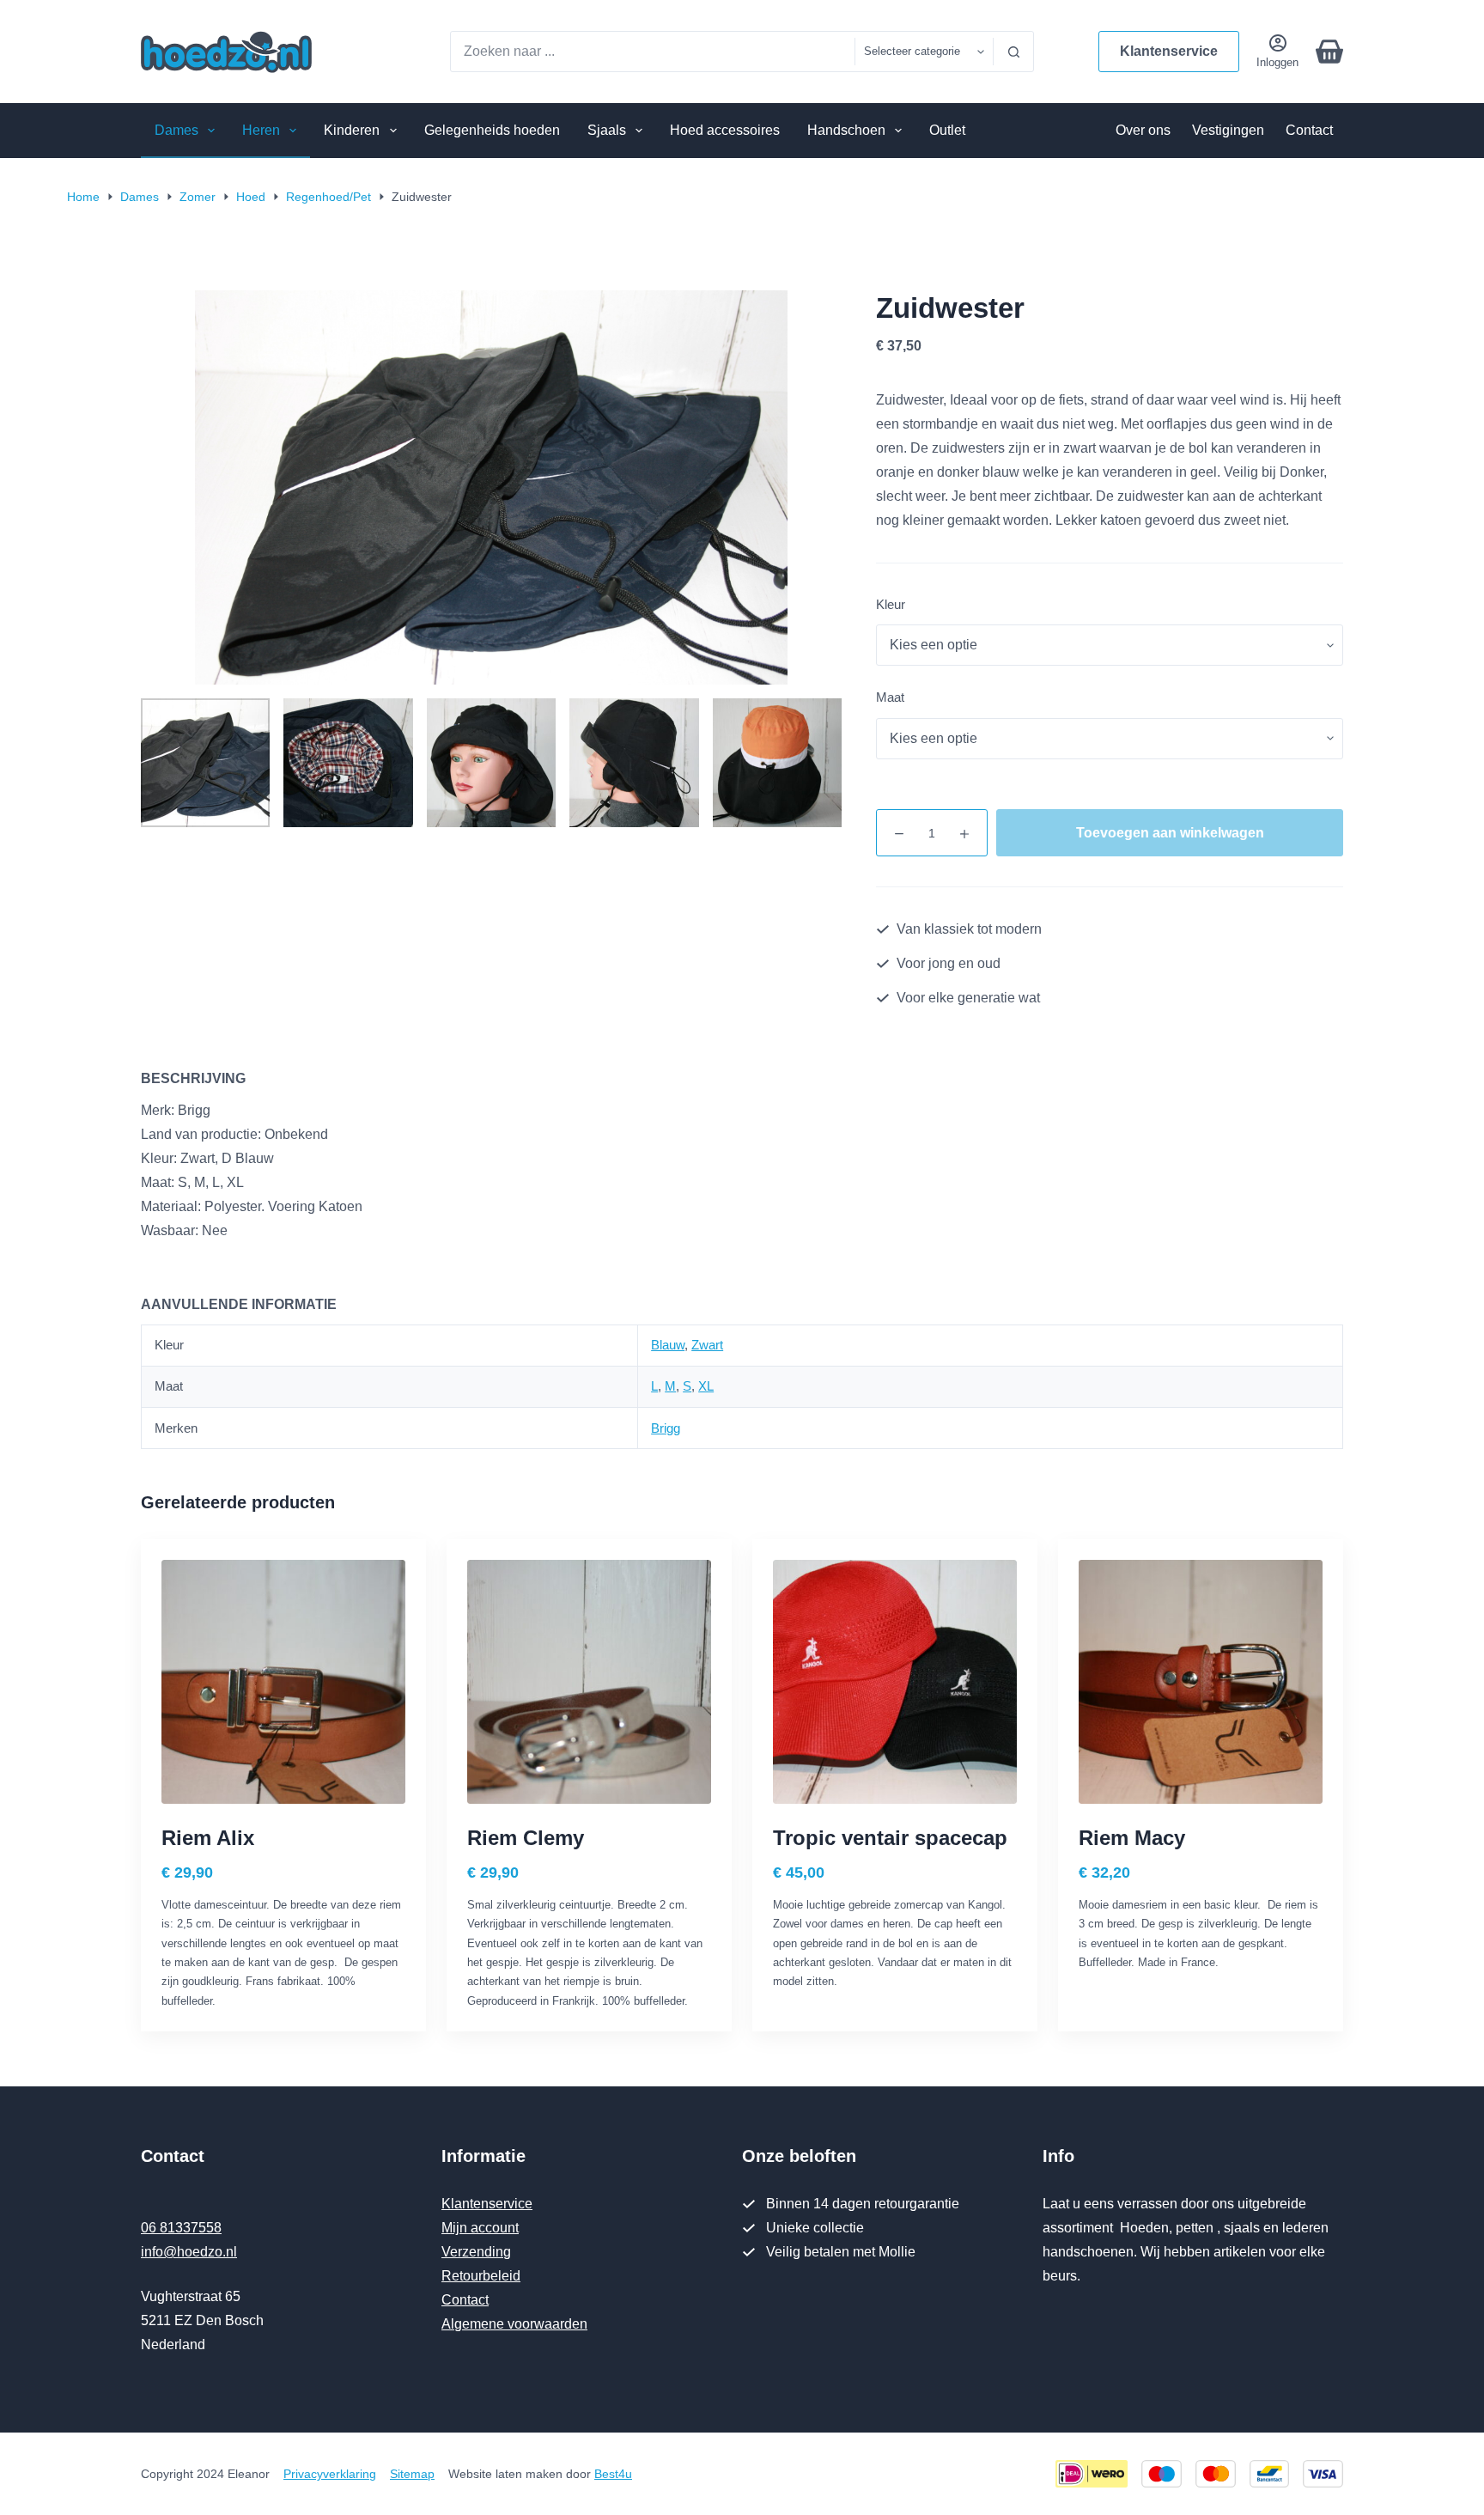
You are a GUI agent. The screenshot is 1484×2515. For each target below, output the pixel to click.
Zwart (707, 1345)
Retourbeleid (481, 2276)
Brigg (666, 1428)
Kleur (891, 604)
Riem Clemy (526, 1838)
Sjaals (607, 130)
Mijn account (480, 2228)
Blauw (668, 1345)
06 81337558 (181, 2228)
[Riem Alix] (283, 1682)
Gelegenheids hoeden (492, 130)
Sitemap (412, 2474)
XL (706, 1386)
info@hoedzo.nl (189, 2252)
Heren (261, 130)
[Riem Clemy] (589, 1682)
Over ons (1143, 130)
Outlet (947, 130)
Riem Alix (208, 1838)
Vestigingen (1228, 130)
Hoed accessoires (725, 130)
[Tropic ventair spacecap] (895, 1682)
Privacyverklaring (330, 2474)
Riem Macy (1132, 1838)
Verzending (476, 2252)
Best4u (613, 2474)
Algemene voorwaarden (514, 2324)
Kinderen (352, 130)
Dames (176, 130)
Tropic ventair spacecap (890, 1838)
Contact (1309, 130)
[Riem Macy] (1201, 1682)
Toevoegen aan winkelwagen (1170, 833)
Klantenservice (1169, 51)
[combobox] (653, 52)
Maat (890, 697)
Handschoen (846, 130)
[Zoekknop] (1013, 52)
